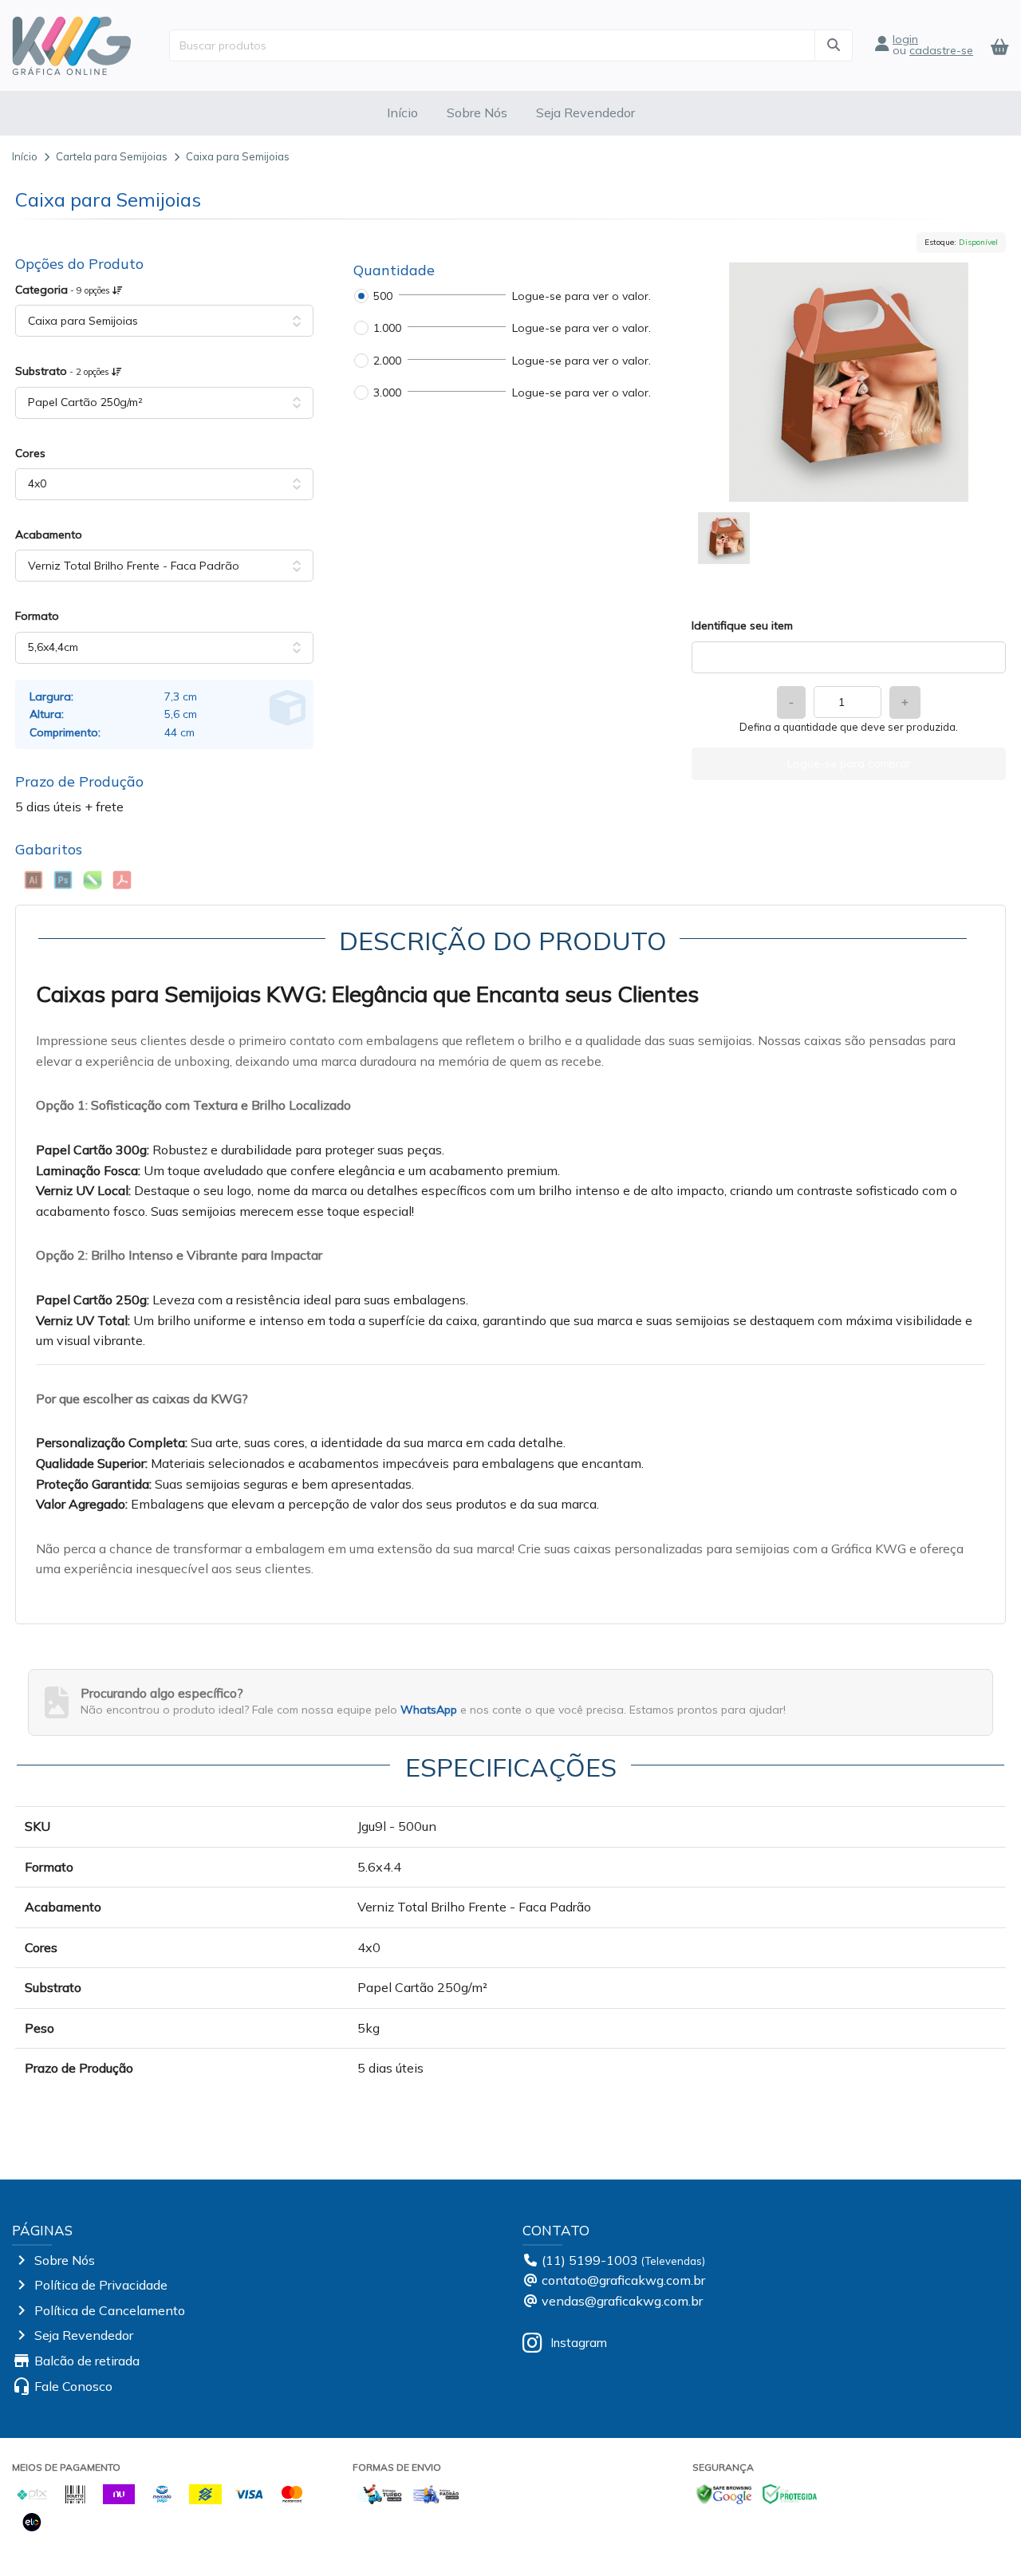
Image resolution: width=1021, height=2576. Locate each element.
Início (402, 112)
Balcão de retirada (87, 2361)
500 (383, 296)
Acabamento (49, 535)
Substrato (63, 371)
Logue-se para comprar (849, 763)
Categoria (64, 290)
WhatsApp (429, 1710)
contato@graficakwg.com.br (623, 2280)
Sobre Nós (477, 112)
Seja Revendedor (585, 112)
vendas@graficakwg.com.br (622, 2301)
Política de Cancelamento (110, 2310)
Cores (30, 453)
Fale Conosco (73, 2386)
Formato (37, 616)
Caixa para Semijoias (238, 156)
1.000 (387, 328)
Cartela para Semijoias (112, 156)
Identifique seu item (742, 625)
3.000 (387, 393)
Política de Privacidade (101, 2285)
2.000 (387, 361)
